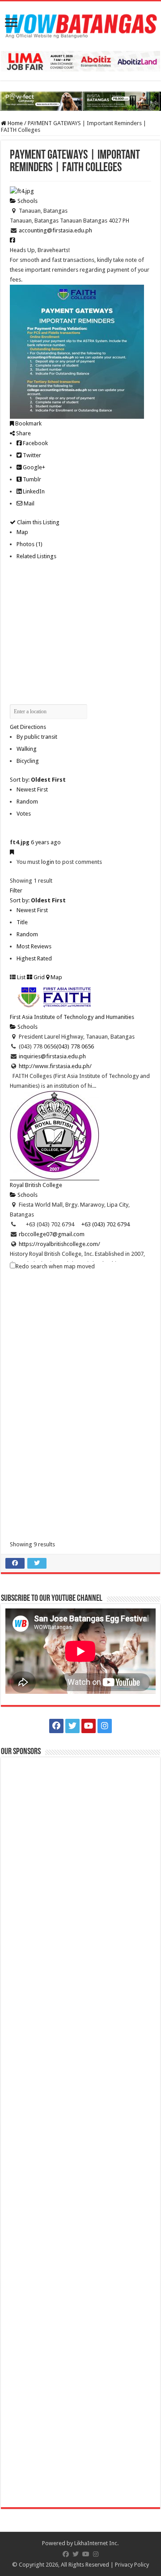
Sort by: (38, 780)
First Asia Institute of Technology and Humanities (72, 1017)
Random (27, 802)
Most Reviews (34, 946)
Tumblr (31, 479)
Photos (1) (30, 544)
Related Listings (36, 556)
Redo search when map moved (55, 1266)
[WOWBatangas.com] (80, 25)
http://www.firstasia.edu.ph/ (55, 1066)
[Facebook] (56, 1726)
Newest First (32, 789)
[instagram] (105, 1726)
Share (23, 433)
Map (22, 532)
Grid (38, 977)
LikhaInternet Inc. (96, 2543)
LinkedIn (33, 491)
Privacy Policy (132, 2565)
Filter (16, 890)
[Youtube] (89, 1726)
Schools (27, 201)
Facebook (35, 443)
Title (22, 922)
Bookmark (28, 423)
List (21, 977)
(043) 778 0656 (75, 1046)
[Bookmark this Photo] (12, 852)
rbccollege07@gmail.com (52, 1234)
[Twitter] (72, 1726)
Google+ (33, 467)
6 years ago (46, 842)
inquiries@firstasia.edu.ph (52, 1056)
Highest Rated (34, 958)
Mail (28, 503)
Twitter (31, 455)
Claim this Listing (38, 522)
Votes (24, 814)
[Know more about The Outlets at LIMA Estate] (80, 61)
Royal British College (36, 1185)
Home (15, 123)
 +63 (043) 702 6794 (102, 1224)
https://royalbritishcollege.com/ (59, 1244)
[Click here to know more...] (80, 101)
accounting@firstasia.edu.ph (55, 230)
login (48, 862)
